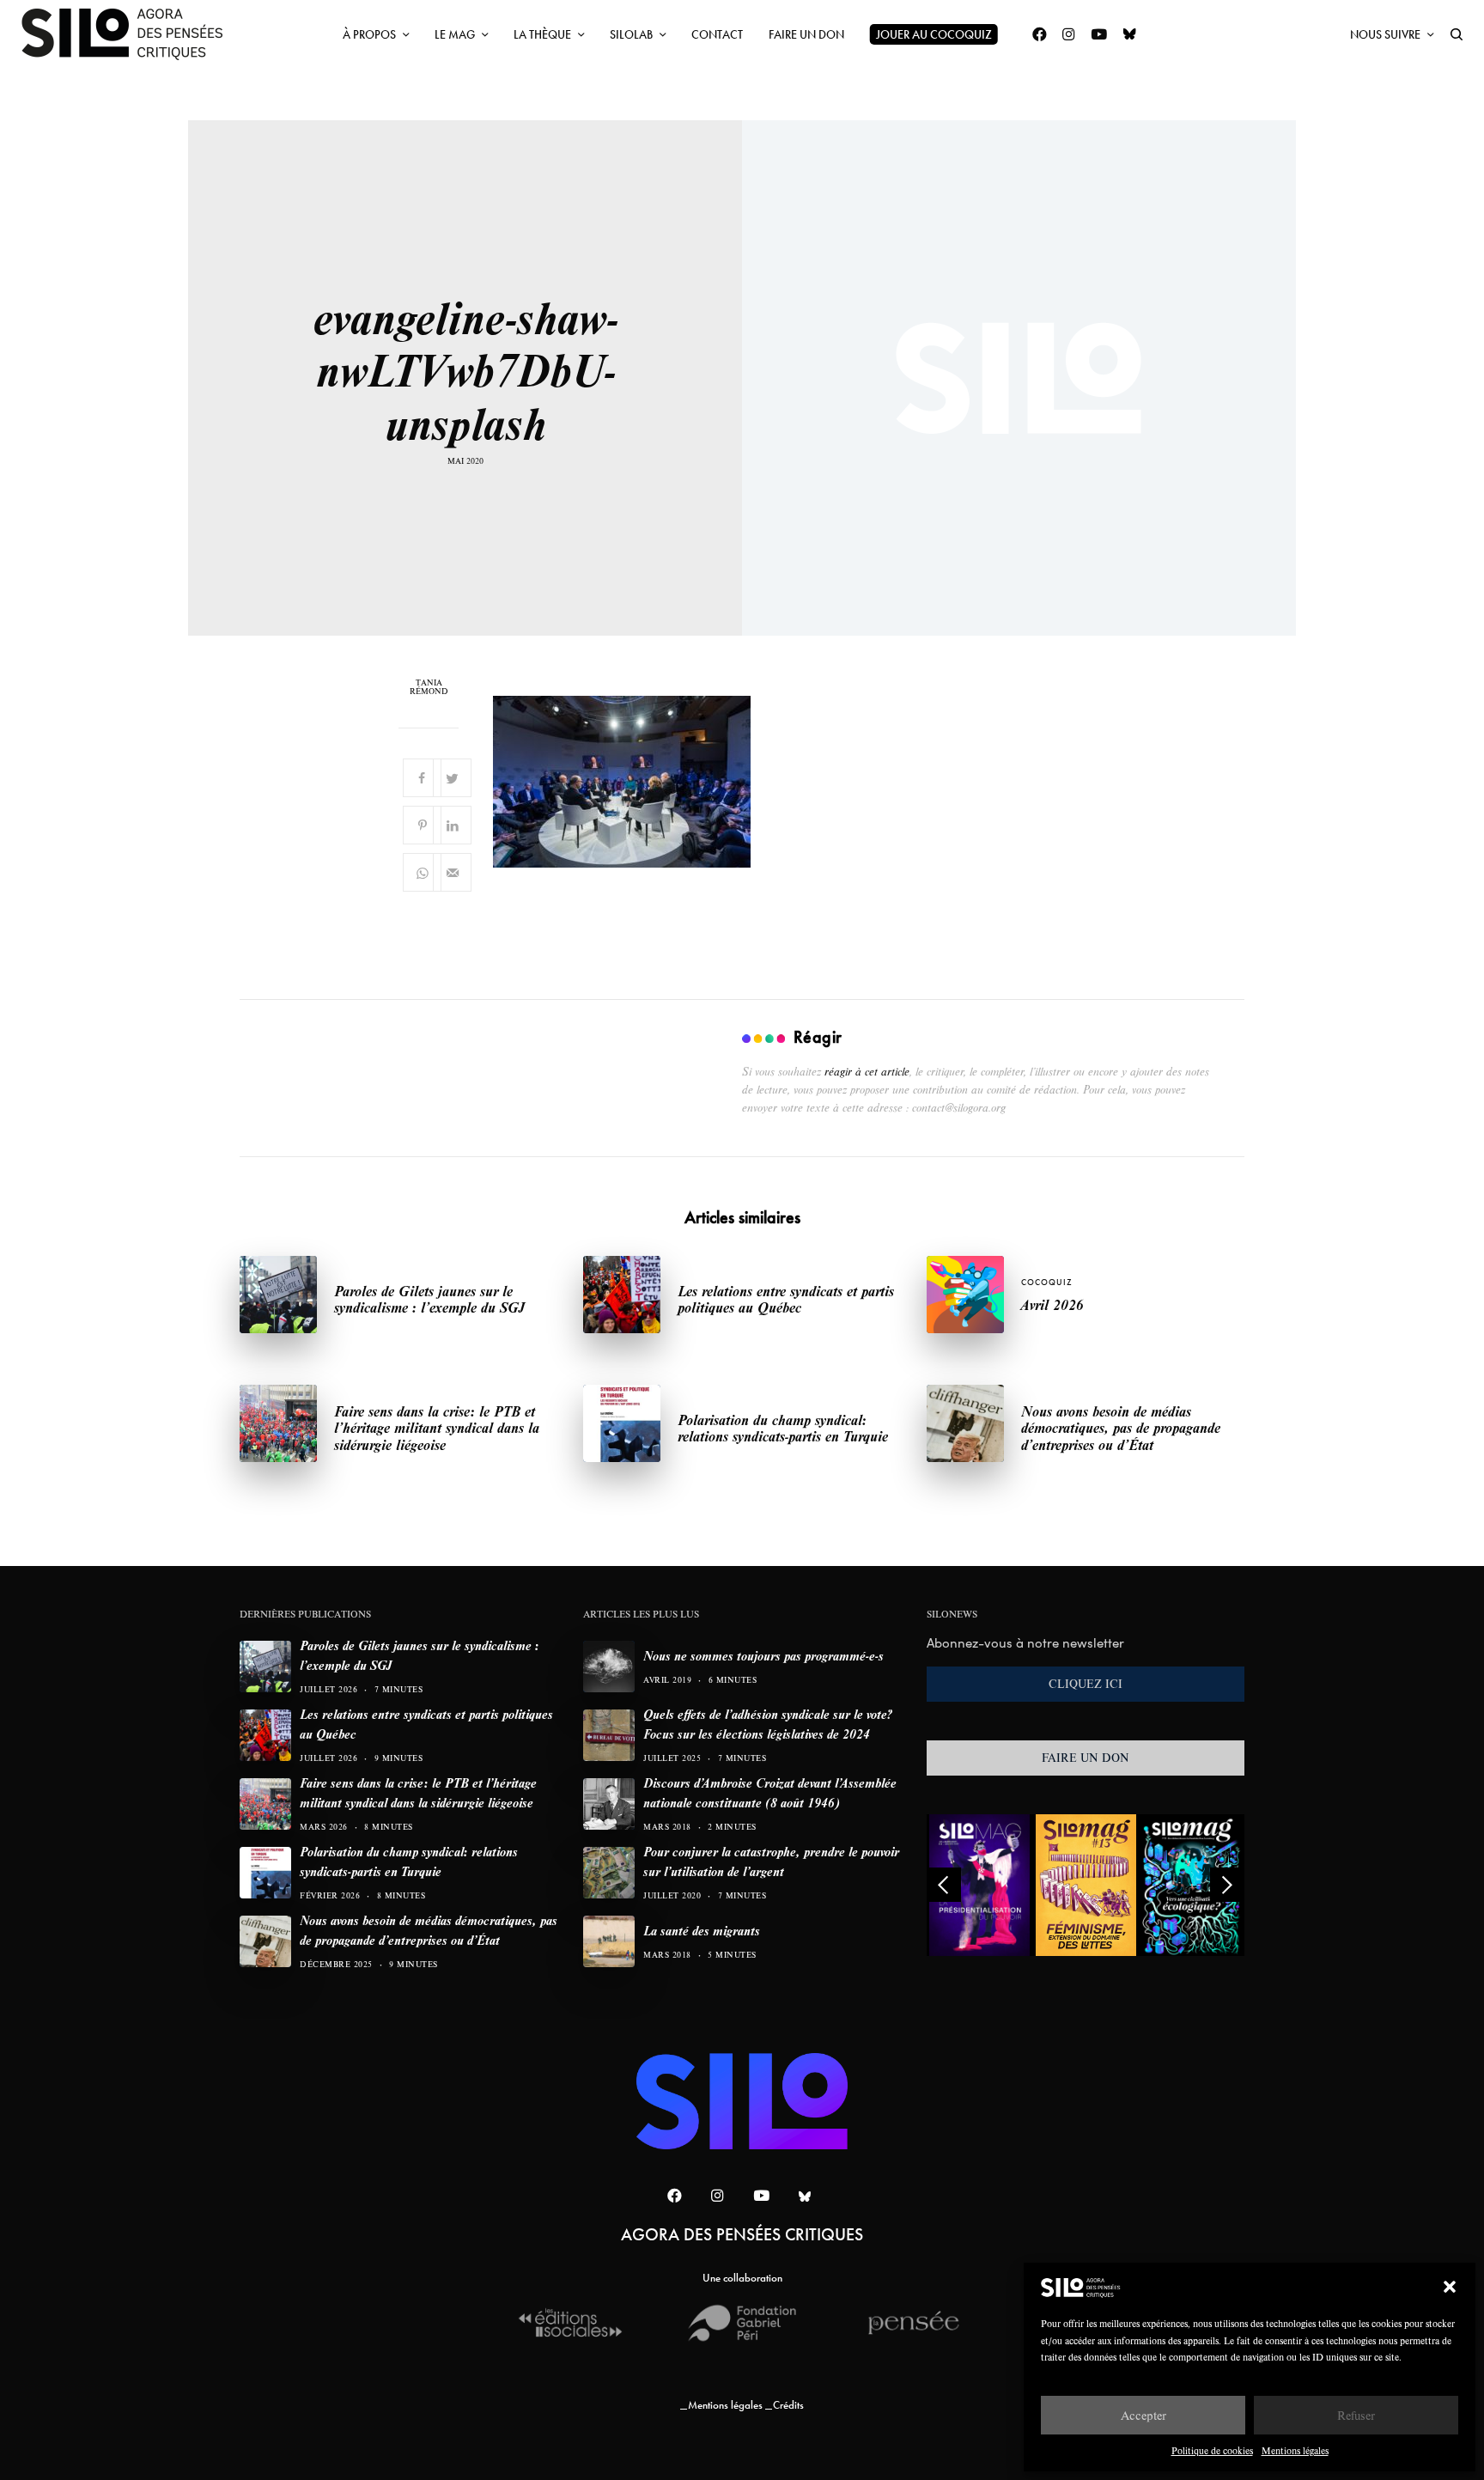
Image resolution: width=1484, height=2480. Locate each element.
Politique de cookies (1212, 2450)
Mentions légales (1295, 2450)
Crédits (788, 2405)
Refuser (1356, 2415)
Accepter (1143, 2415)
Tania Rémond (429, 687)
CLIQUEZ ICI (1086, 1684)
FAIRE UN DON (1086, 1758)
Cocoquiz (1047, 1282)
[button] (1450, 2287)
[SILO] (131, 34)
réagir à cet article (867, 1071)
